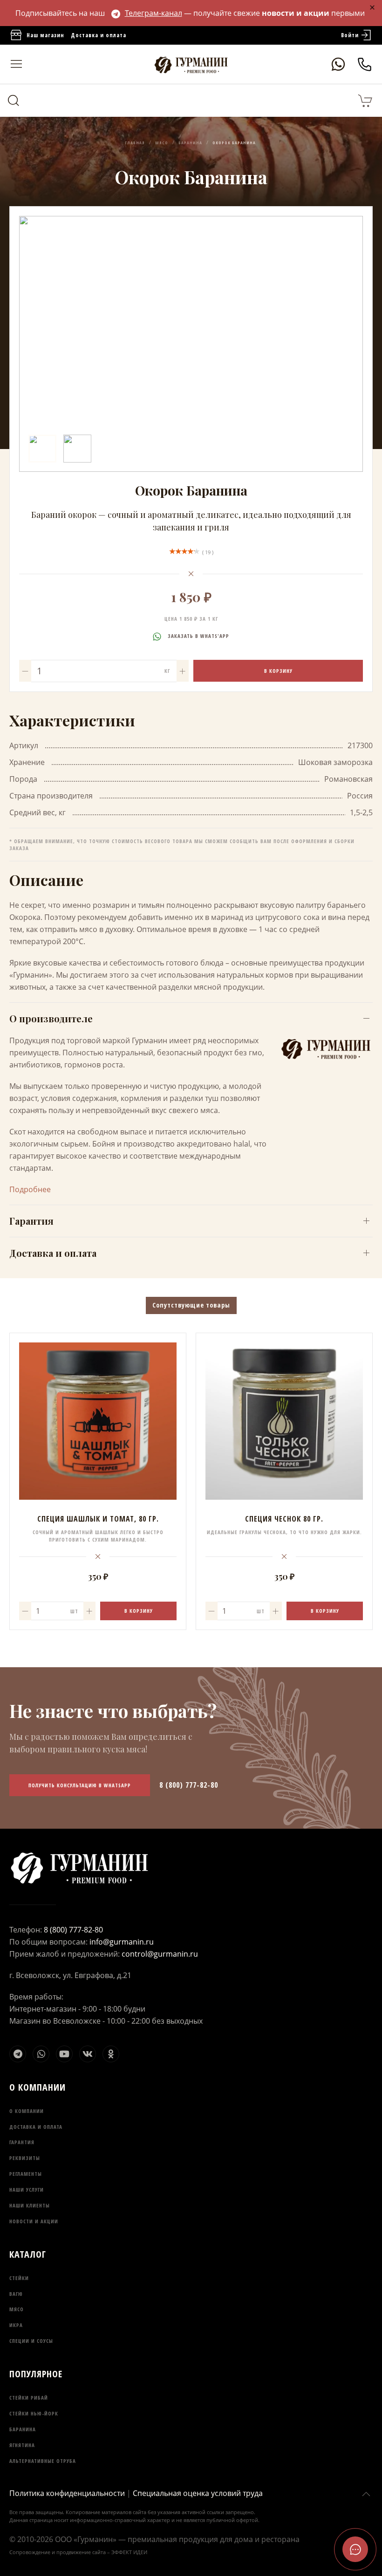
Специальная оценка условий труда (198, 2493)
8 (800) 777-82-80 (189, 1785)
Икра (16, 2325)
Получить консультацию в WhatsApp (80, 1785)
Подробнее (30, 1189)
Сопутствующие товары (191, 1305)
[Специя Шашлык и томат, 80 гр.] (98, 1421)
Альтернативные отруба (43, 2461)
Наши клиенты (30, 2205)
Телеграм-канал (153, 13)
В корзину (278, 671)
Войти (350, 35)
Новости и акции (34, 2221)
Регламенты (26, 2174)
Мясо (17, 2309)
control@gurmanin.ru (160, 1954)
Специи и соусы (31, 2341)
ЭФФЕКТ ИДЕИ (129, 2552)
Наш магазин (45, 35)
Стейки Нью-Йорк (34, 2413)
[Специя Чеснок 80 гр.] (284, 1421)
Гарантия (31, 1221)
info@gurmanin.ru (122, 1942)
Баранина (23, 2429)
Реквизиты (25, 2158)
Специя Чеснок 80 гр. (284, 1519)
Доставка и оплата (99, 35)
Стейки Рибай (29, 2398)
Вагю (16, 2294)
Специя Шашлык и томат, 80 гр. (98, 1519)
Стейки (19, 2278)
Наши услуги (27, 2190)
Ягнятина (22, 2445)
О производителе (51, 1018)
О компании (27, 2111)
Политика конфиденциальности (67, 2493)
